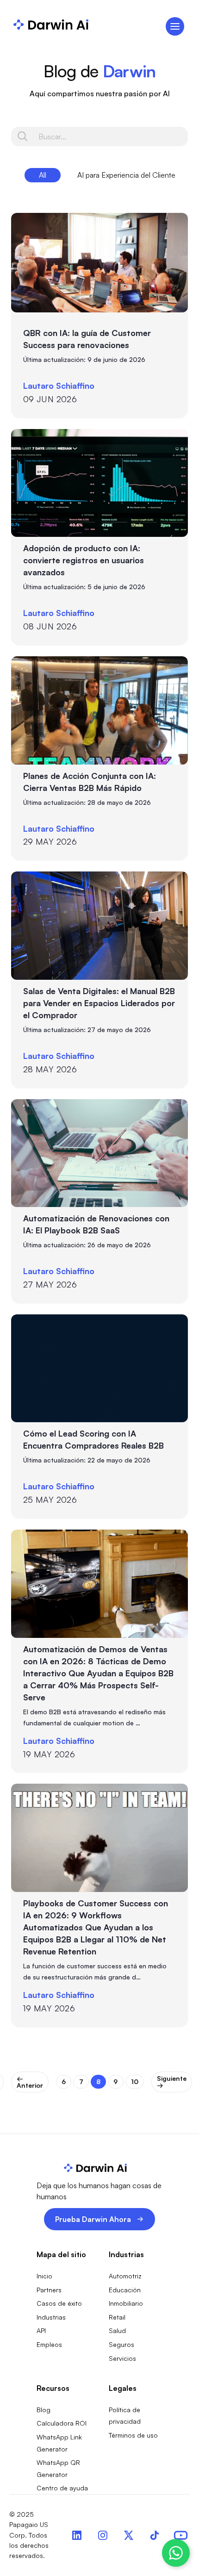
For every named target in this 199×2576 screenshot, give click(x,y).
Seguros (121, 2344)
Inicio (44, 2276)
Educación (125, 2290)
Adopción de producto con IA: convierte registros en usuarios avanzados (84, 560)
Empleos (49, 2344)
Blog (44, 2410)
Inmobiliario (126, 2303)
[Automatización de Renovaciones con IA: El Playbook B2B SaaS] (99, 1153)
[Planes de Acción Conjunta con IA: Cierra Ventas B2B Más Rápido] (99, 710)
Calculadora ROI (62, 2423)
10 (135, 2081)
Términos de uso (133, 2435)
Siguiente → (172, 2082)
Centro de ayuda (62, 2488)
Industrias (51, 2317)
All (43, 175)
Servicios (122, 2358)
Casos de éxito (59, 2303)
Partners (49, 2290)
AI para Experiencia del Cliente (126, 175)
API (41, 2330)
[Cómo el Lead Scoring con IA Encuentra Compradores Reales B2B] (99, 1369)
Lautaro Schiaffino (59, 386)
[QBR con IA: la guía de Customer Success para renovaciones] (99, 263)
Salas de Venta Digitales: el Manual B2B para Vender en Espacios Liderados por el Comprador (99, 1003)
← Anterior (30, 2082)
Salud (117, 2330)
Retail (117, 2317)
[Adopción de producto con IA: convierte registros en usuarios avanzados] (99, 483)
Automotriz (125, 2276)
